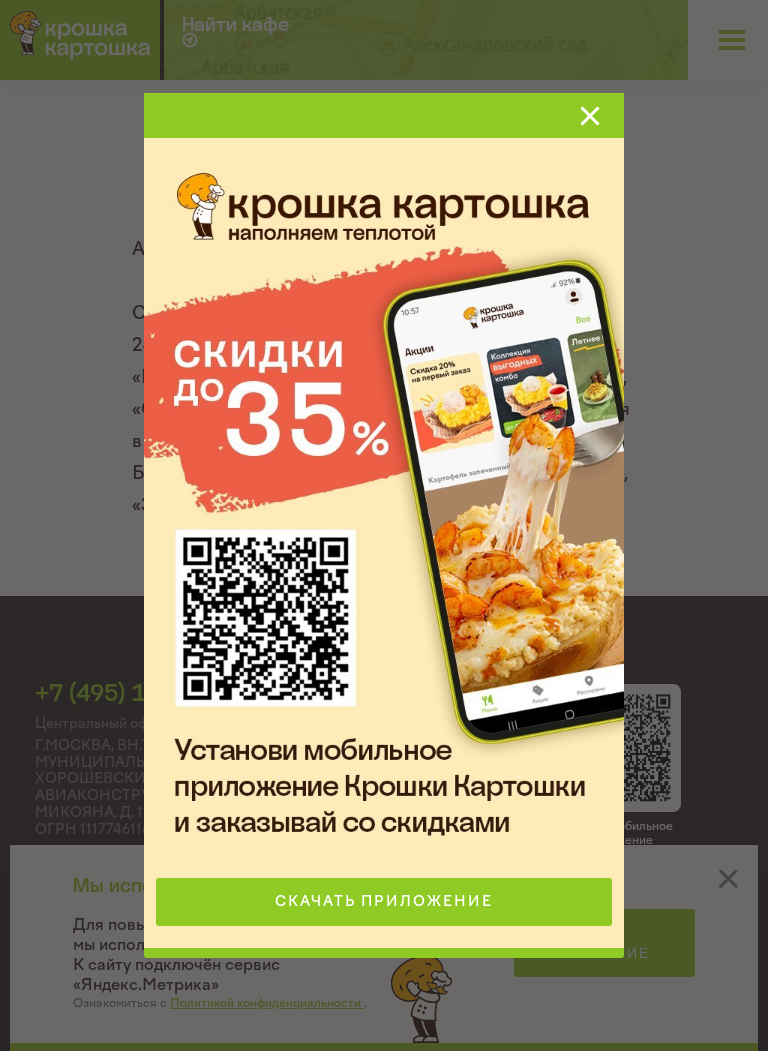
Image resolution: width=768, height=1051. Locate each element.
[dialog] (384, 525)
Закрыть (590, 116)
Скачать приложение (384, 901)
